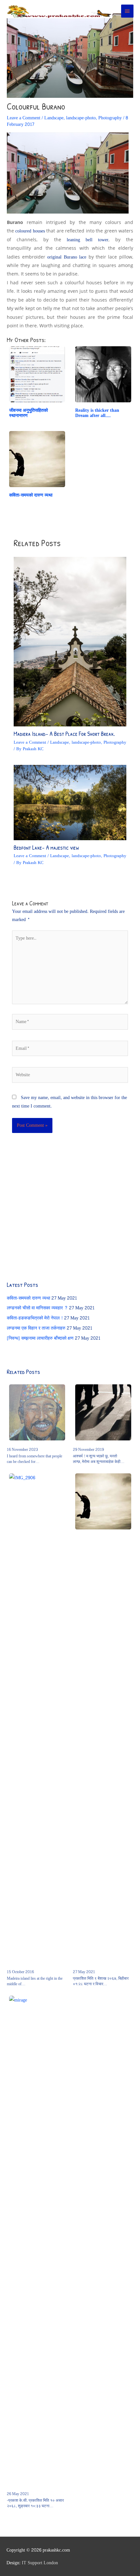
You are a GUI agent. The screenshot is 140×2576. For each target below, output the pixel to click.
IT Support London (40, 2563)
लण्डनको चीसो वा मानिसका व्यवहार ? (37, 1308)
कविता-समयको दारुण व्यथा (28, 1298)
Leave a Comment (24, 118)
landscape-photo (81, 118)
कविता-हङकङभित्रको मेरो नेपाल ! (35, 1318)
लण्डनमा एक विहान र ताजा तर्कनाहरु (36, 1328)
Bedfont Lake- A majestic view (46, 848)
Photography (110, 118)
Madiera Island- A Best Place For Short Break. (64, 734)
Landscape (54, 118)
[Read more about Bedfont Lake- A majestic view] (70, 804)
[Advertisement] (56, 1212)
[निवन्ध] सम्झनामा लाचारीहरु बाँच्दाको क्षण (40, 1338)
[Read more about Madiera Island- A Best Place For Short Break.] (70, 643)
